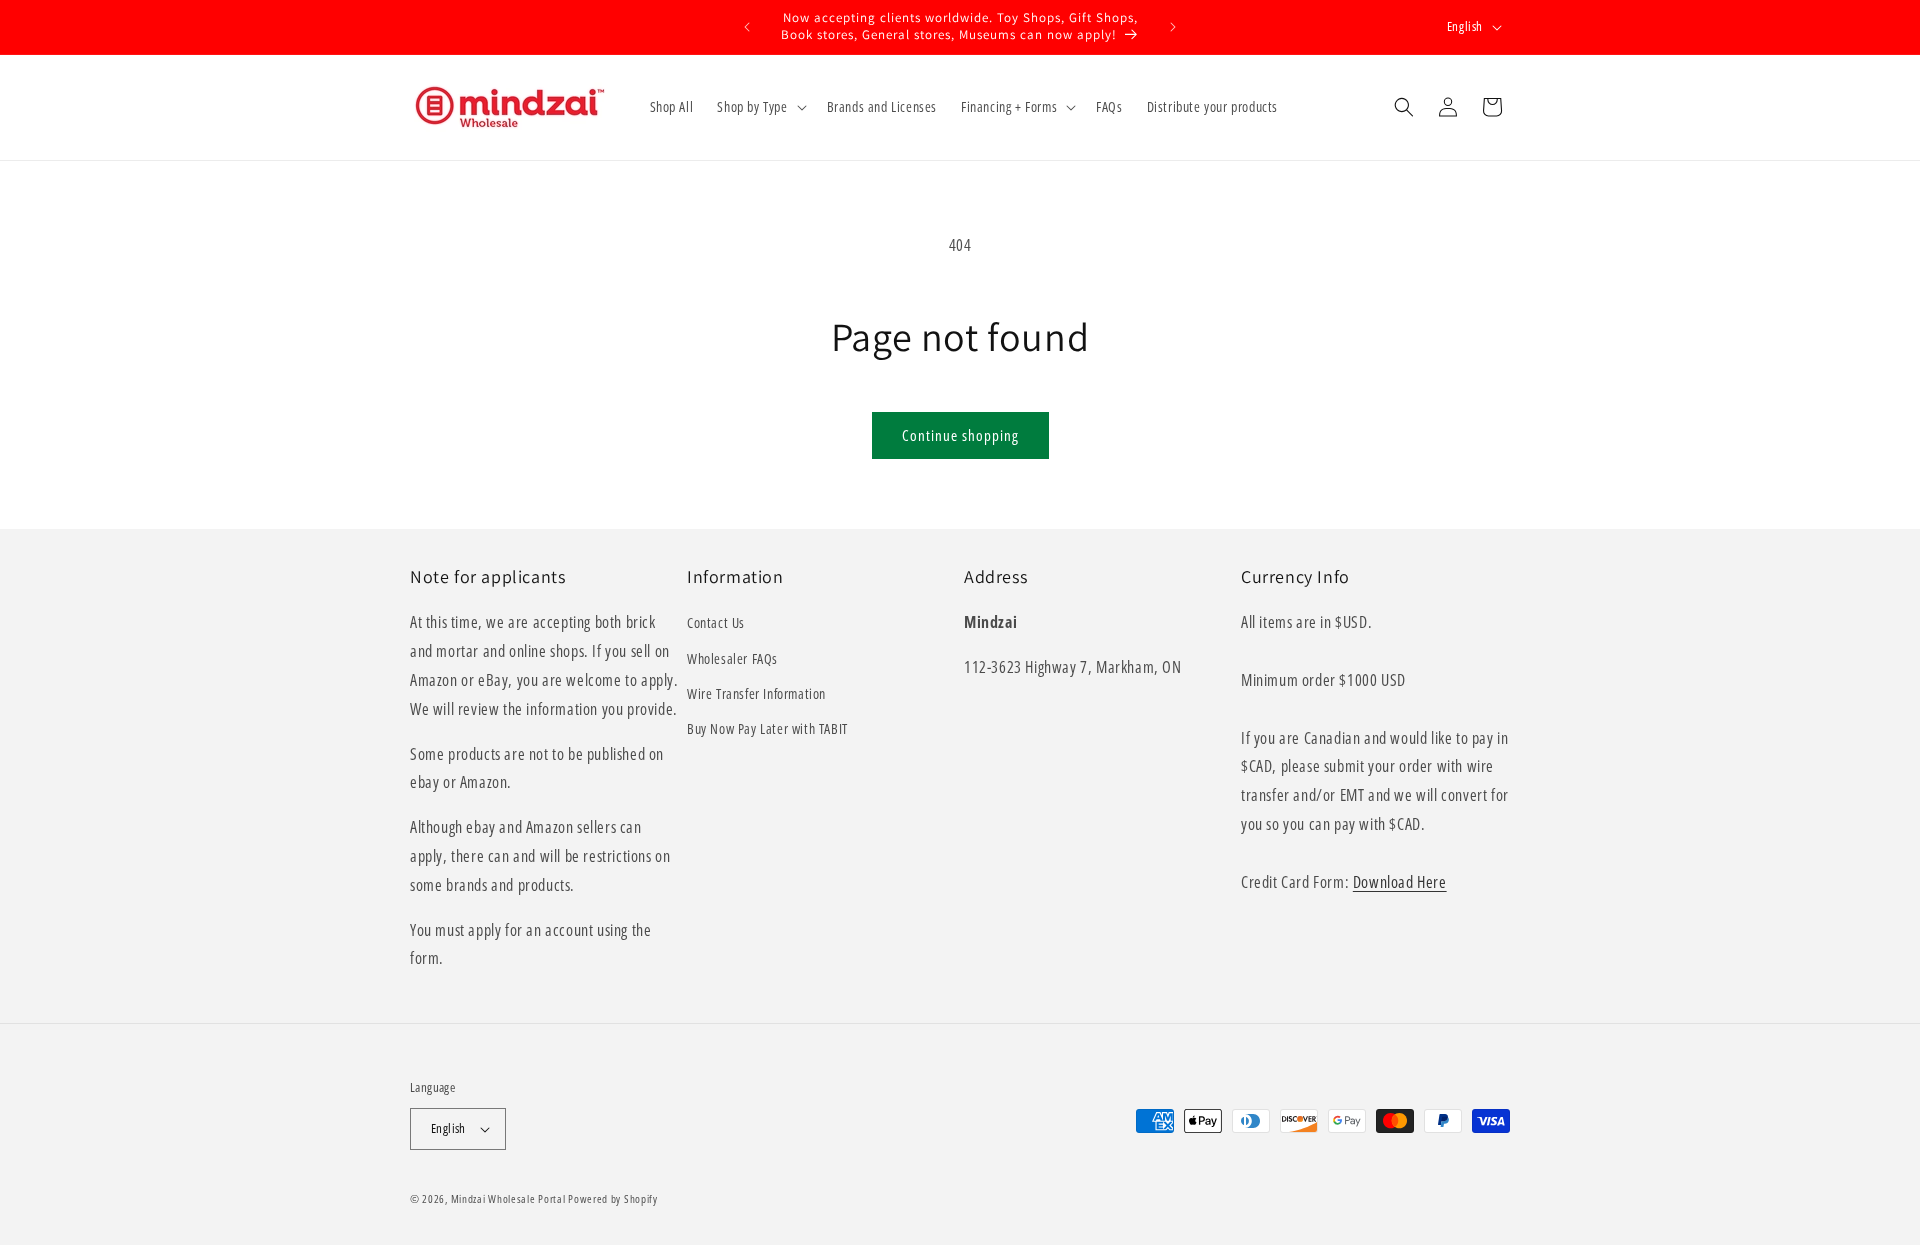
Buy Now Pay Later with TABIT (767, 728)
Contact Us (716, 622)
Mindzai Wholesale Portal (508, 1198)
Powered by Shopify (613, 1198)
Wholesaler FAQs (732, 658)
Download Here (1400, 882)
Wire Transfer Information (756, 693)
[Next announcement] (1173, 27)
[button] (759, 107)
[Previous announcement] (747, 27)
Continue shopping (960, 435)
